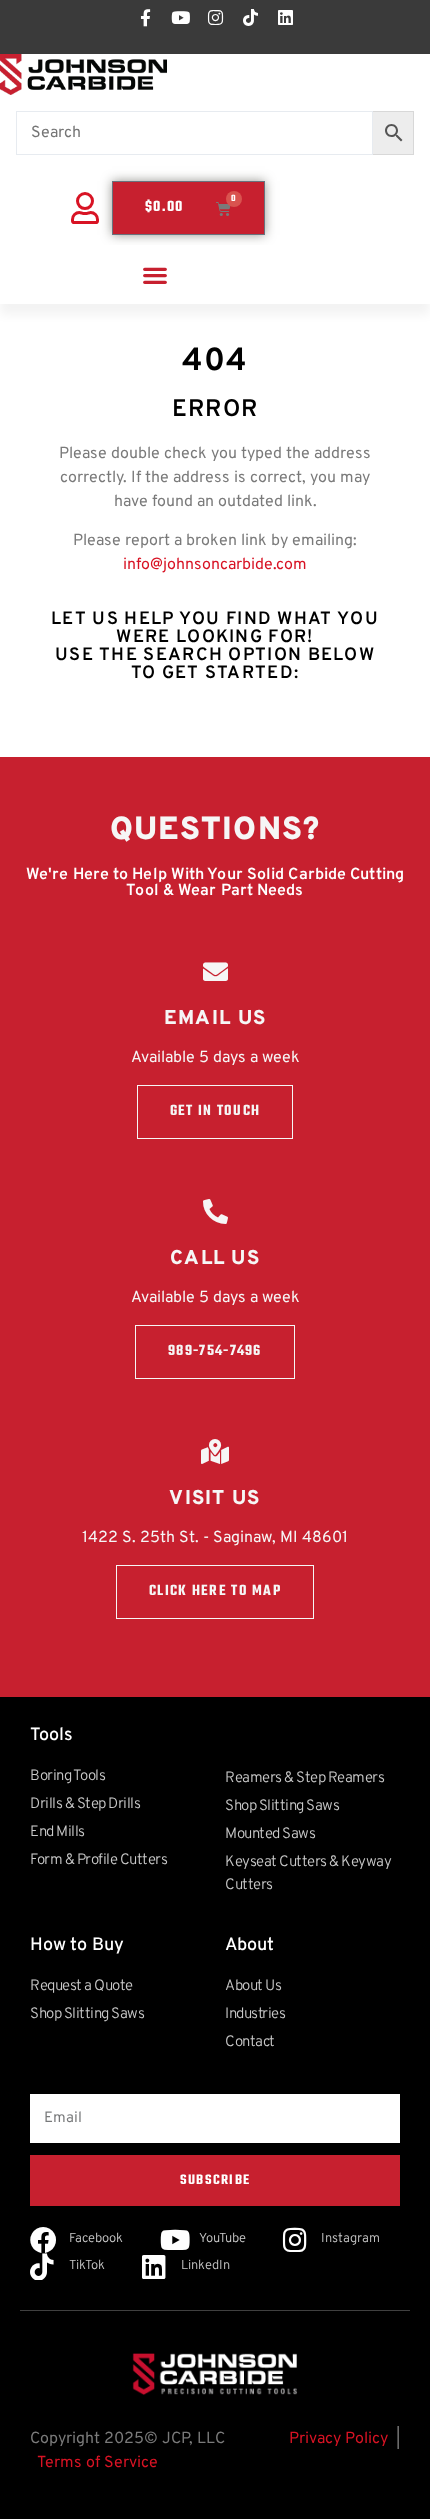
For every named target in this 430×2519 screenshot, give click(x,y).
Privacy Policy (338, 2439)
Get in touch (215, 1111)
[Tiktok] (250, 17)
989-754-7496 (215, 1351)
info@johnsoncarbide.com (215, 565)
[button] (154, 274)
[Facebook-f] (145, 17)
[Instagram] (215, 17)
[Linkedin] (285, 17)
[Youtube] (180, 17)
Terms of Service (97, 2463)
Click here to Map (215, 1591)
